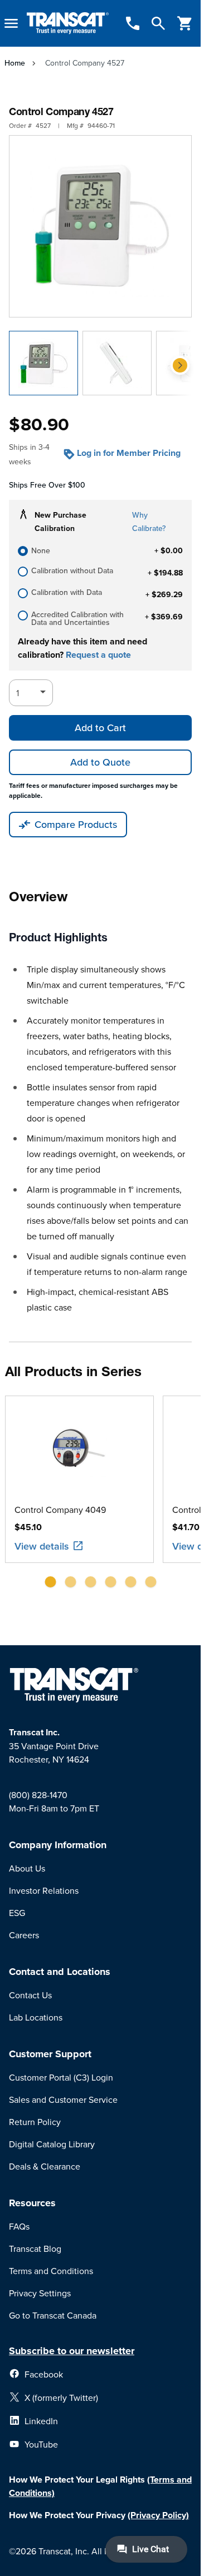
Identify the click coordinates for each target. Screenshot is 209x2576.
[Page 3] (90, 1582)
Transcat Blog (35, 2249)
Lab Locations (36, 2017)
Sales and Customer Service (63, 2099)
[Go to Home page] (68, 24)
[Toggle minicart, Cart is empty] (185, 23)
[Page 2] (70, 1582)
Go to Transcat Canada (53, 2315)
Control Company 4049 (60, 1510)
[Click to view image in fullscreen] (100, 226)
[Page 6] (150, 1582)
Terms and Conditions (51, 2271)
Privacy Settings (40, 2293)
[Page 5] (130, 1582)
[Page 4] (110, 1582)
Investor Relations (44, 1890)
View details (42, 1546)
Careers (24, 1935)
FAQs (19, 2226)
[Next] (180, 365)
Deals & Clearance (45, 2166)
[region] (101, 1496)
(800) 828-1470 (38, 1795)
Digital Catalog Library (52, 2144)
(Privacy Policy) (158, 2515)
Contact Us (30, 1995)
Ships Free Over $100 (47, 485)
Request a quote (98, 655)
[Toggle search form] (158, 23)
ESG (17, 1913)
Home (15, 63)
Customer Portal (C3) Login (61, 2077)
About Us (27, 1868)
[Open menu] (11, 23)
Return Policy (35, 2122)
